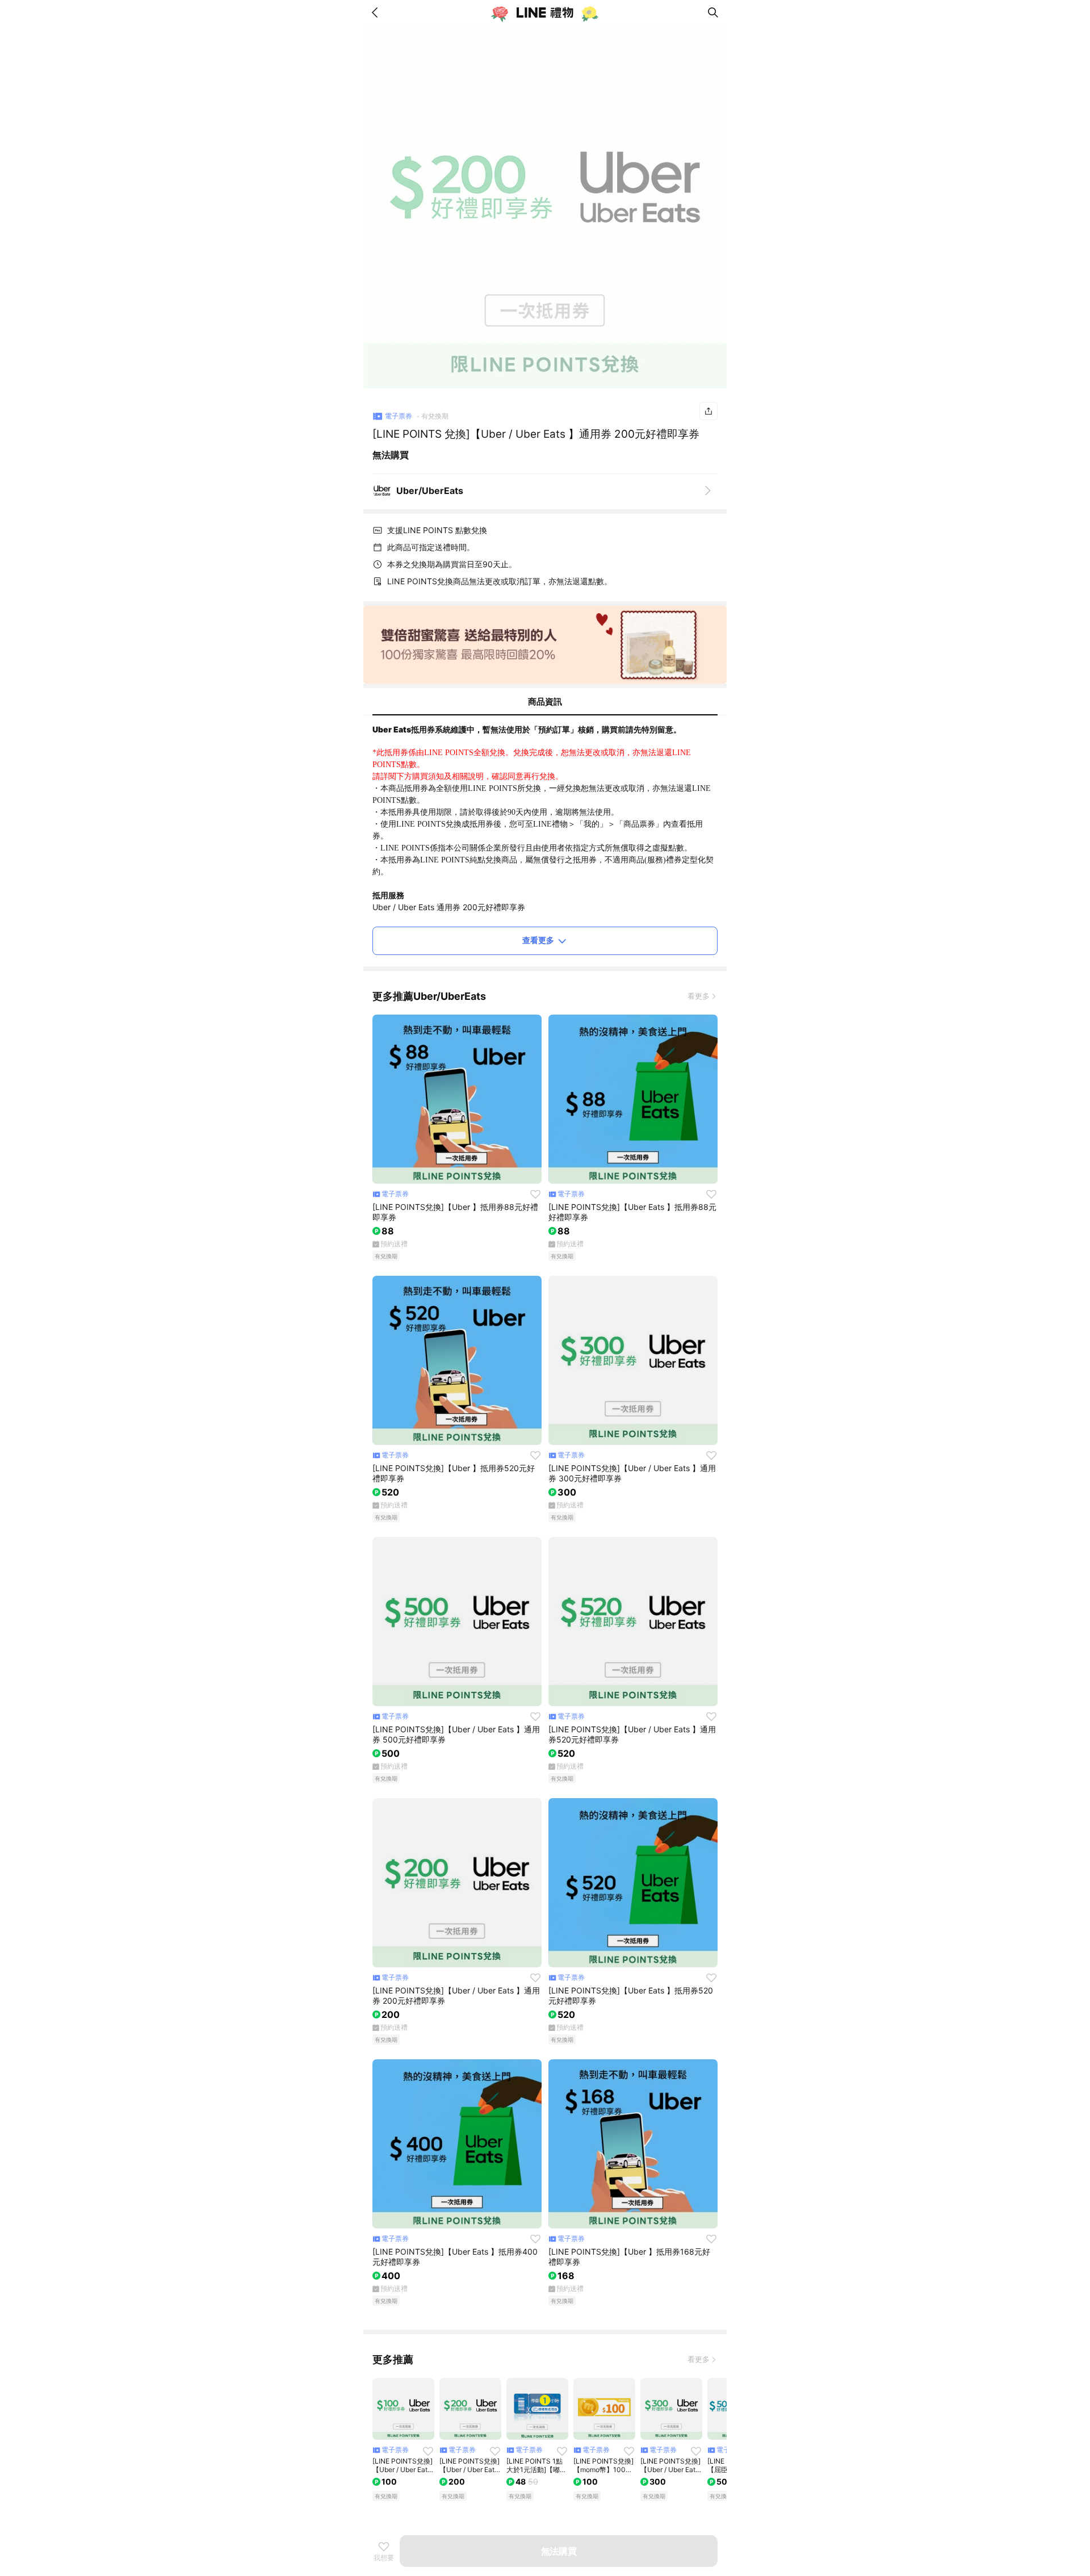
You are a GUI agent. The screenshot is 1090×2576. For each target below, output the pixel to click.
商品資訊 (545, 701)
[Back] (377, 12)
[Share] (708, 411)
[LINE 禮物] (545, 12)
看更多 (699, 996)
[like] (535, 1194)
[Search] (713, 12)
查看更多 (538, 940)
